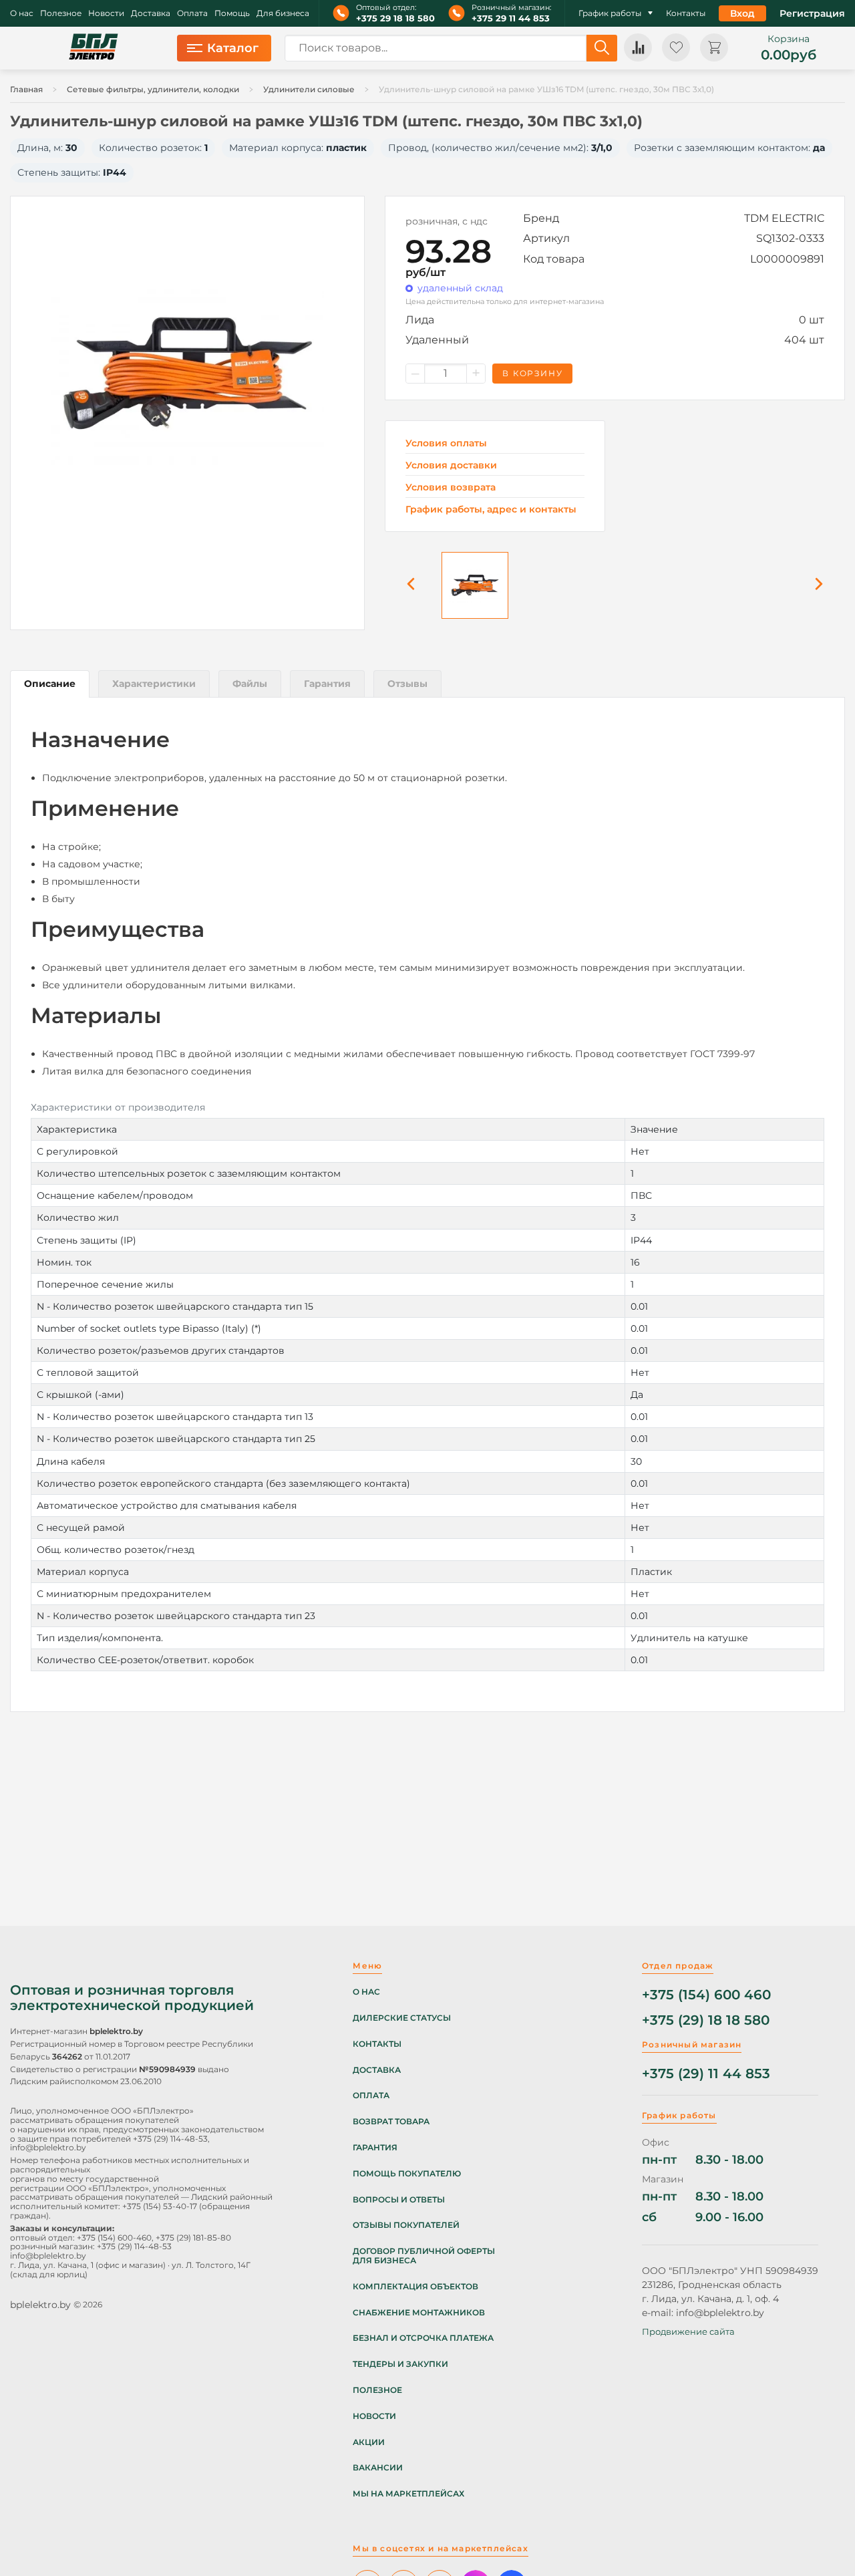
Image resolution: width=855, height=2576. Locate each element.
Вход (742, 13)
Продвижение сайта (688, 2331)
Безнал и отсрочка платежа (423, 2338)
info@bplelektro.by (48, 2147)
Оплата (192, 13)
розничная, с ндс (447, 221)
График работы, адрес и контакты (491, 509)
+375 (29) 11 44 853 (706, 2074)
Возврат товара (391, 2122)
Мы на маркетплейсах (408, 2494)
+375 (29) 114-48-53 (170, 2139)
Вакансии (378, 2468)
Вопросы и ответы (399, 2200)
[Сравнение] (638, 47)
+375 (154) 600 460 (706, 1995)
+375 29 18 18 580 (395, 18)
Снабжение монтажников (419, 2313)
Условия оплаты (446, 443)
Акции (369, 2442)
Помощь (232, 13)
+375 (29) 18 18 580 (706, 2020)
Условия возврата (451, 487)
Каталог (233, 48)
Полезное (61, 13)
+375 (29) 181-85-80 (193, 2238)
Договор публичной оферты (424, 2251)
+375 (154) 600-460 (114, 2238)
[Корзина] (714, 47)
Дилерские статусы (402, 2018)
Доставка (151, 13)
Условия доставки (451, 465)
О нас (22, 13)
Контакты (686, 13)
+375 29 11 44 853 (511, 18)
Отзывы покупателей (406, 2225)
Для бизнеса (283, 13)
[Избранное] (676, 47)
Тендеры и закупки (400, 2364)
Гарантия (375, 2148)
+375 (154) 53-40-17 (160, 2206)
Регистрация (812, 13)
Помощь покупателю (407, 2174)
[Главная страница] (94, 48)
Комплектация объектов (415, 2287)
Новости (106, 13)
